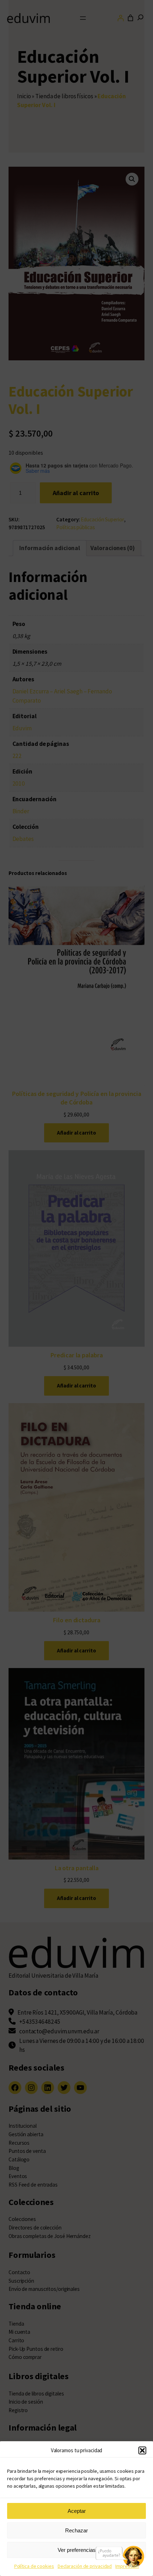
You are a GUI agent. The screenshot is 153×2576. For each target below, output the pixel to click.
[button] (142, 2450)
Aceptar (77, 2511)
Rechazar (76, 2530)
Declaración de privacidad (85, 2566)
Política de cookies (34, 2566)
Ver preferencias (77, 2550)
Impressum (127, 2566)
